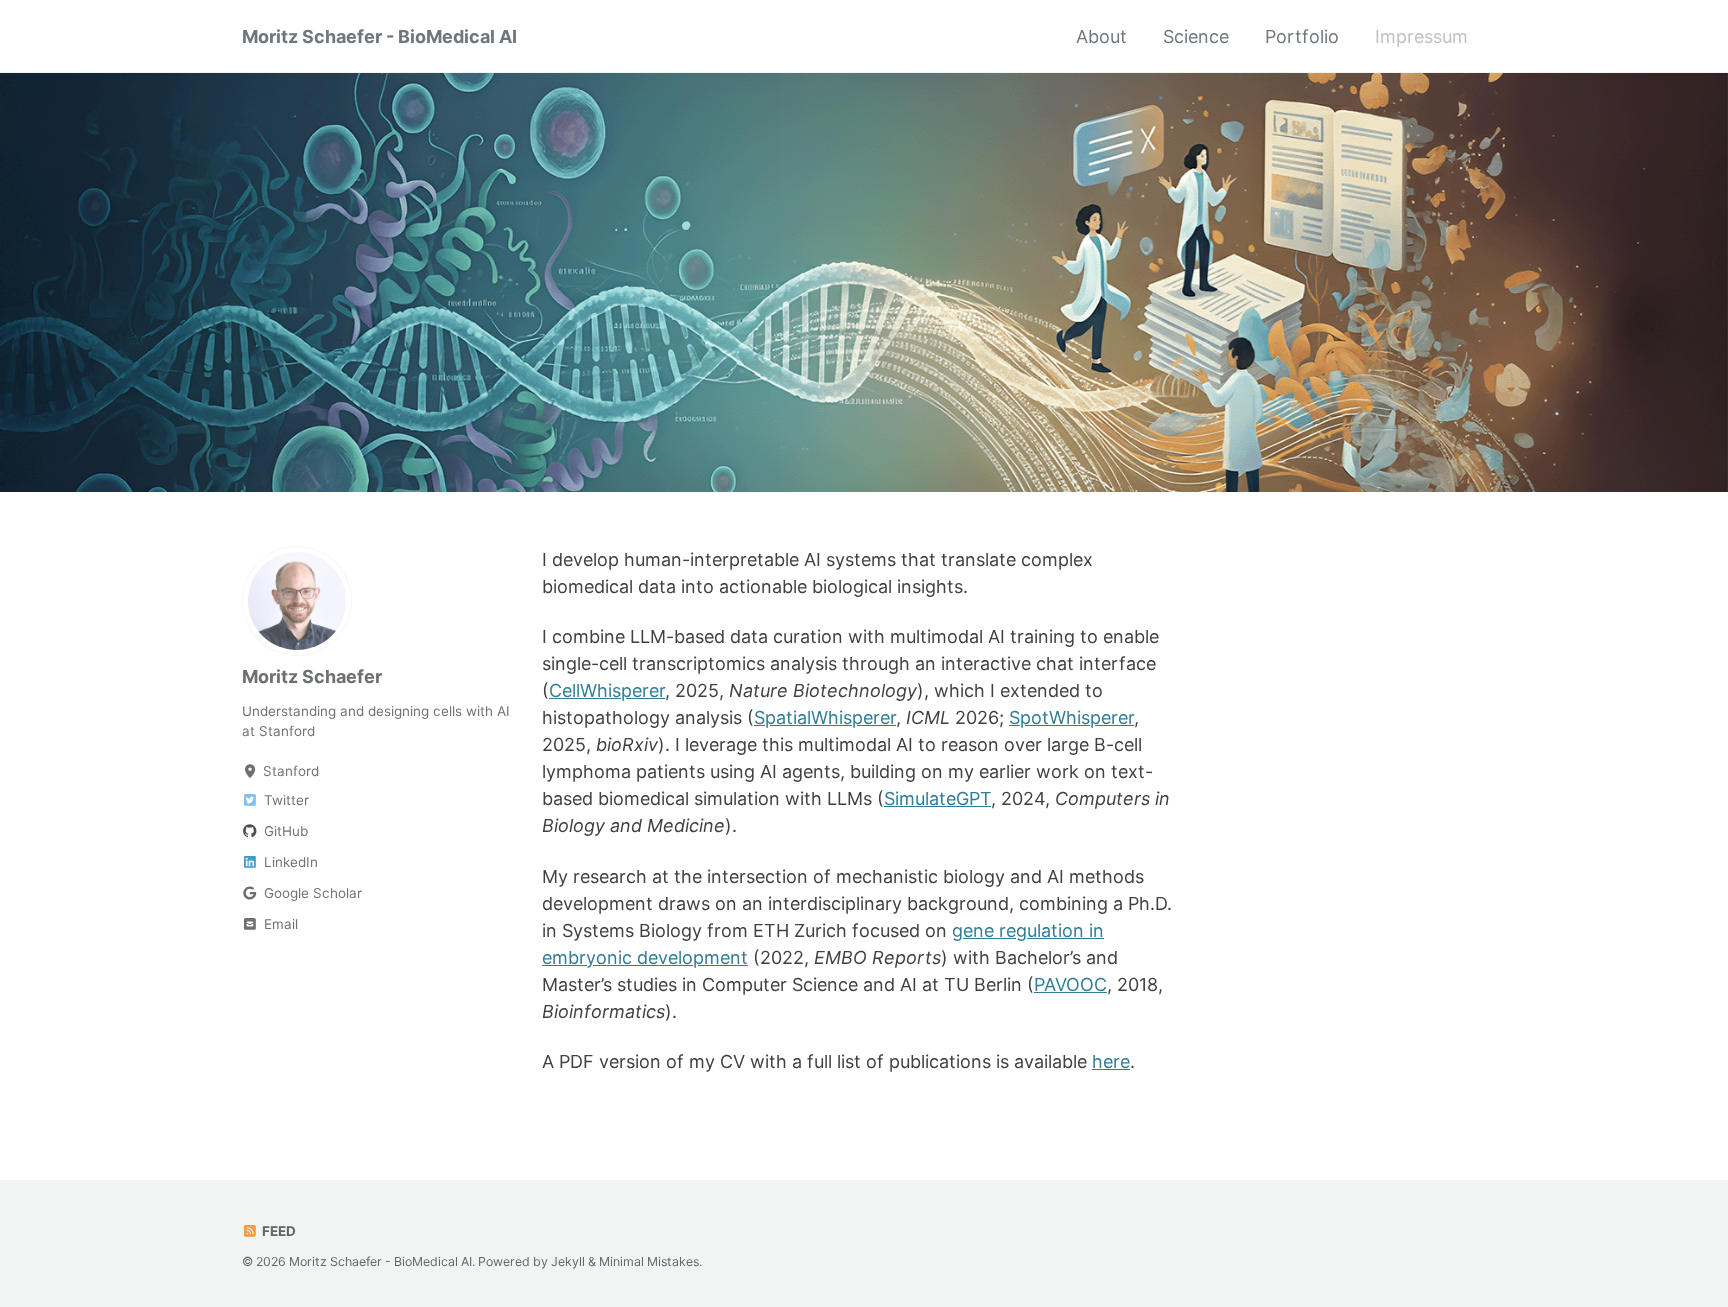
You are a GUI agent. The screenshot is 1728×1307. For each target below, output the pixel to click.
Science (1196, 36)
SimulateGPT (937, 798)
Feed (277, 1231)
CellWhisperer (607, 690)
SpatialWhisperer (825, 717)
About (1101, 36)
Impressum (1421, 36)
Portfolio (1302, 36)
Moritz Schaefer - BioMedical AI (379, 36)
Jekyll (568, 1261)
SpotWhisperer (1071, 717)
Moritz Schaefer (312, 676)
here (1111, 1061)
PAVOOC (1070, 984)
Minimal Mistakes (649, 1261)
